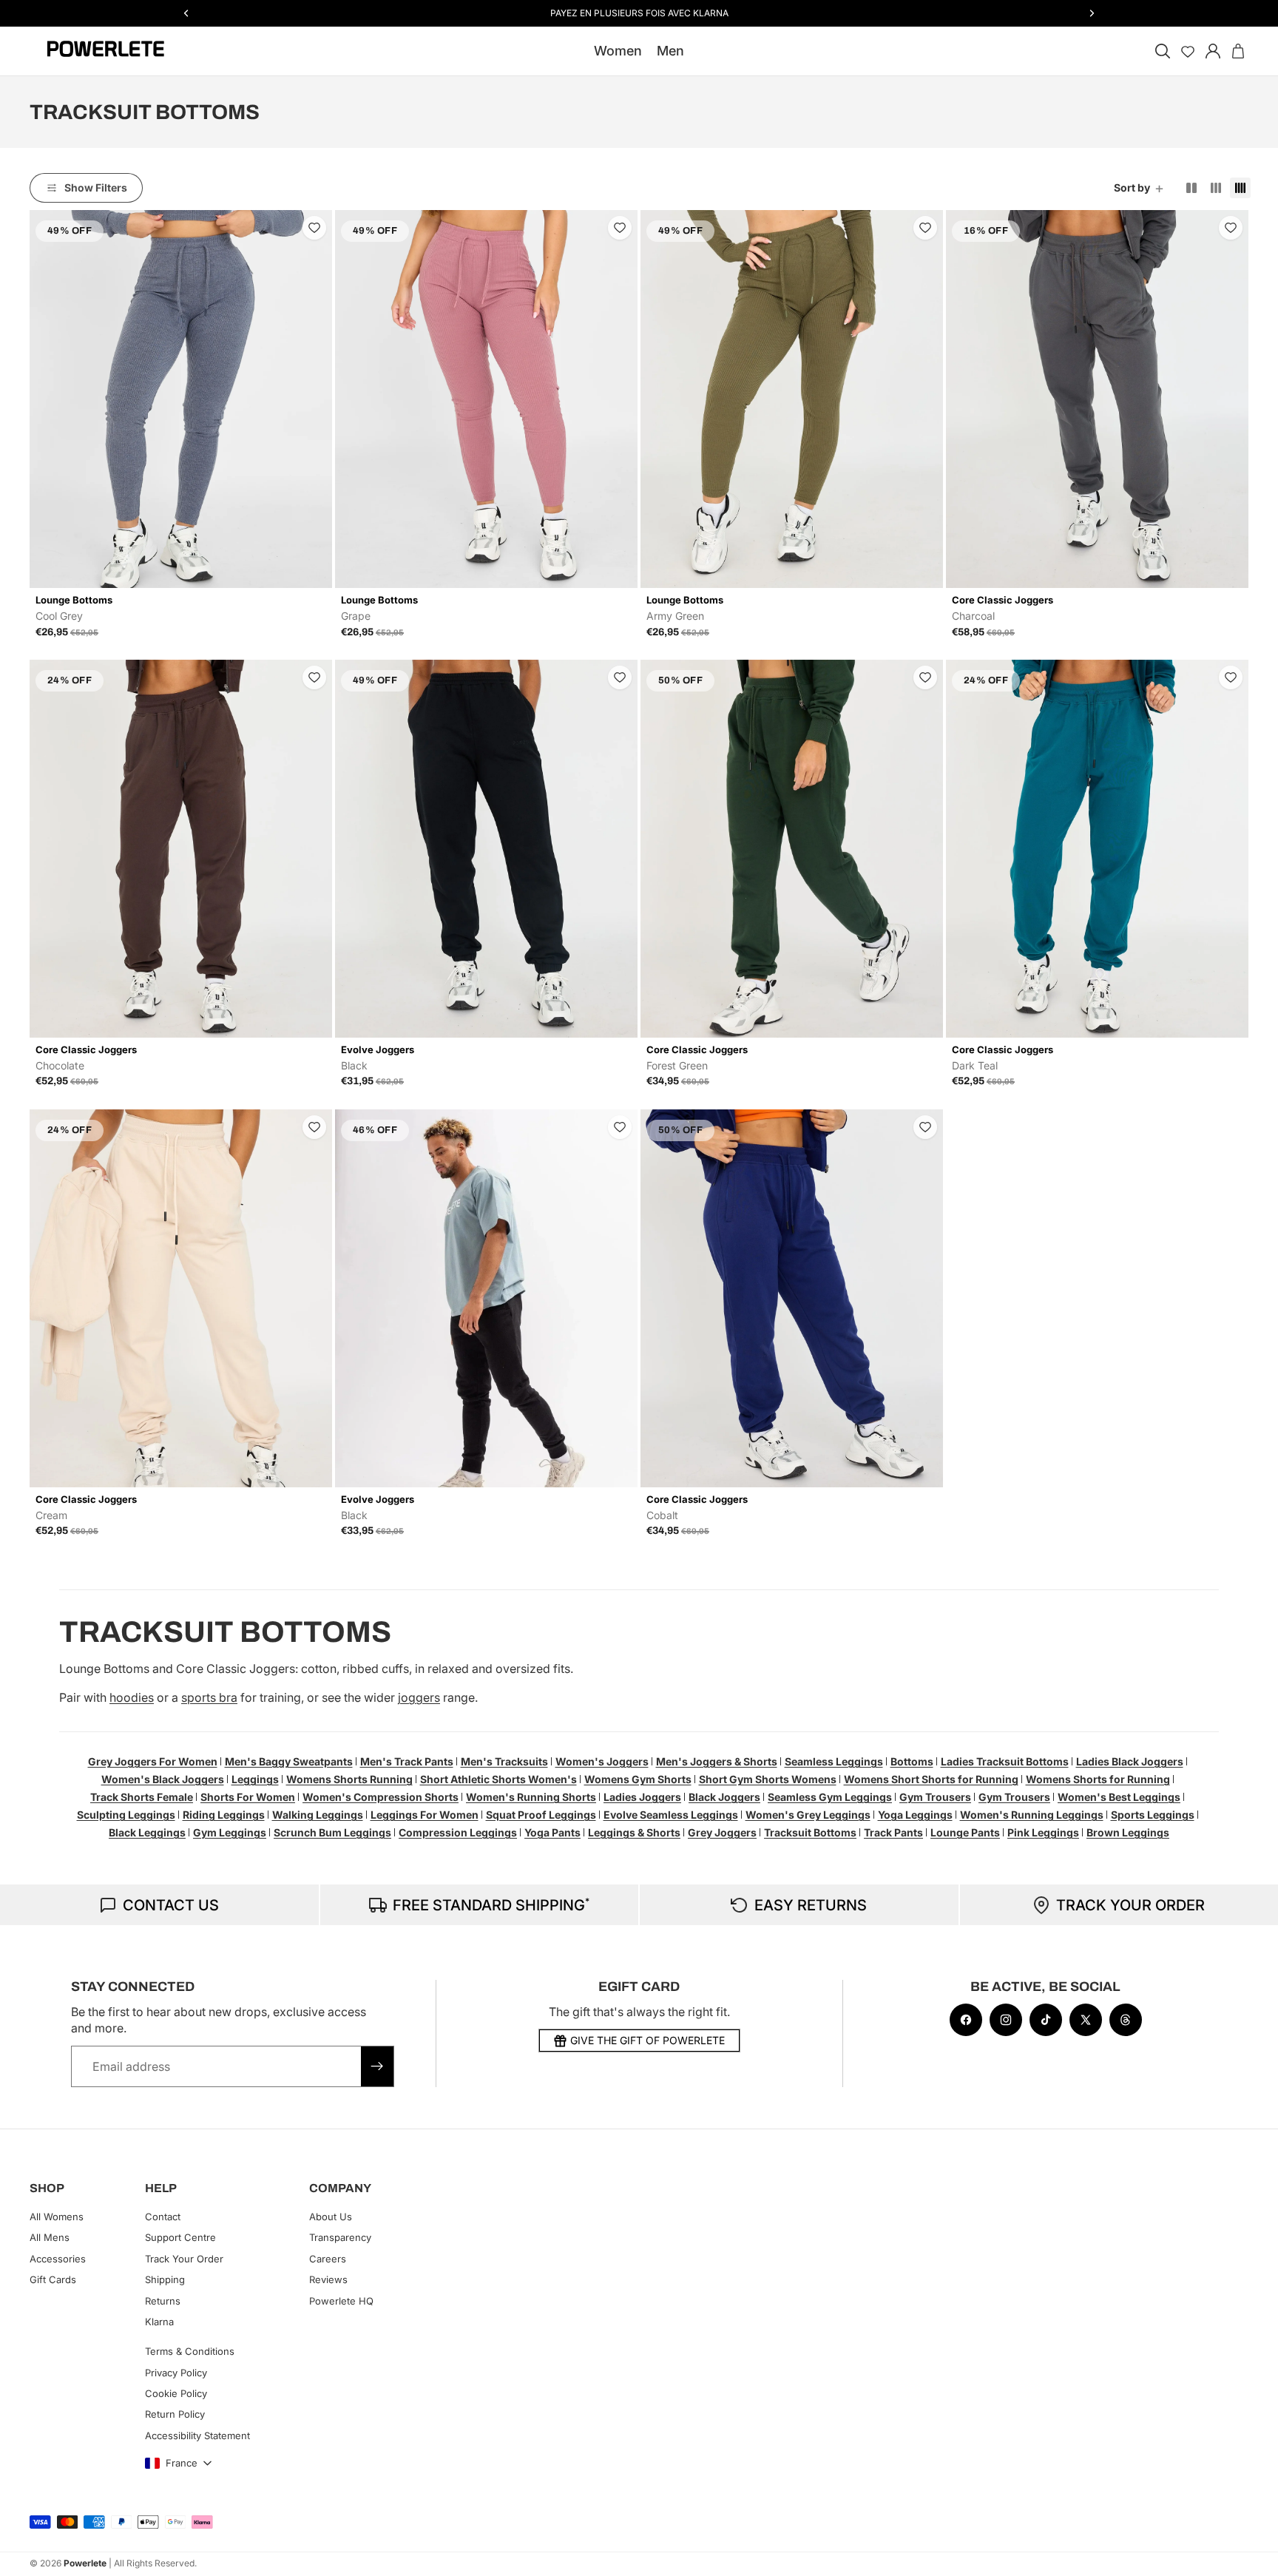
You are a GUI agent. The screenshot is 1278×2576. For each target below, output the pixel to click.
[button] (1140, 188)
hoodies (132, 1697)
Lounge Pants (965, 1832)
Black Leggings (147, 1832)
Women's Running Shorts (531, 1797)
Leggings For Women (425, 1815)
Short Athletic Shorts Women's (498, 1779)
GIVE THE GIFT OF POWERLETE (648, 2040)
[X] (1086, 2020)
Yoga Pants (552, 1832)
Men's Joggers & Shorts (717, 1761)
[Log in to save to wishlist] (314, 228)
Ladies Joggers (642, 1797)
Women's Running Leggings (1032, 1815)
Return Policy (175, 2415)
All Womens (57, 2217)
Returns (163, 2301)
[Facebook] (966, 2020)
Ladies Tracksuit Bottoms (1005, 1761)
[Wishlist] (1188, 51)
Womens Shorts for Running (1098, 1779)
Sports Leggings (1153, 1815)
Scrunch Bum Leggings (332, 1832)
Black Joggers (724, 1797)
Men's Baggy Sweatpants (289, 1761)
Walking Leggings (318, 1815)
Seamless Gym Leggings (830, 1797)
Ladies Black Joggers (1130, 1761)
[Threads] (1126, 2020)
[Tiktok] (1046, 2020)
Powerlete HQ (341, 2301)
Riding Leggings (224, 1815)
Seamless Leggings (834, 1761)
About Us (331, 2217)
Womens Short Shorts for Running (931, 1779)
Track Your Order (184, 2259)
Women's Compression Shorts (381, 1797)
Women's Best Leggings (1119, 1797)
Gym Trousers (935, 1797)
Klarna (159, 2322)
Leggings (255, 1779)
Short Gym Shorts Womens (768, 1779)
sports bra (209, 1697)
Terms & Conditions (190, 2352)
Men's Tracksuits (504, 1761)
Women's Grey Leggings (808, 1815)
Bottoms (912, 1761)
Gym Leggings (230, 1832)
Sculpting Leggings (126, 1815)
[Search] (1163, 51)
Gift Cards (53, 2279)
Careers (328, 2259)
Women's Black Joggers (163, 1779)
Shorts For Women (248, 1797)
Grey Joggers (722, 1832)
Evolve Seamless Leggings (671, 1815)
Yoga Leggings (915, 1815)
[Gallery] (181, 399)
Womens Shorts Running (349, 1779)
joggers (419, 1697)
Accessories (58, 2259)
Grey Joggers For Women (153, 1761)
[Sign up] (377, 2066)
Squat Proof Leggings (541, 1815)
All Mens (50, 2238)
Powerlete (85, 2563)
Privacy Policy (176, 2373)
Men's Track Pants (407, 1761)
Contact (163, 2217)
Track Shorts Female (142, 1797)
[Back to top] (1250, 2554)
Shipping (165, 2279)
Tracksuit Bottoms (810, 1832)
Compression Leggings (458, 1832)
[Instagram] (1006, 2020)
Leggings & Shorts (634, 1832)
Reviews (328, 2279)
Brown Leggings (1128, 1832)
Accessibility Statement (197, 2435)
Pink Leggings (1043, 1832)
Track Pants (893, 1832)
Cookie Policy (176, 2393)
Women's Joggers (602, 1761)
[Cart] (1238, 51)
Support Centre (180, 2238)
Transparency (340, 2238)
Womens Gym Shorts (638, 1779)
